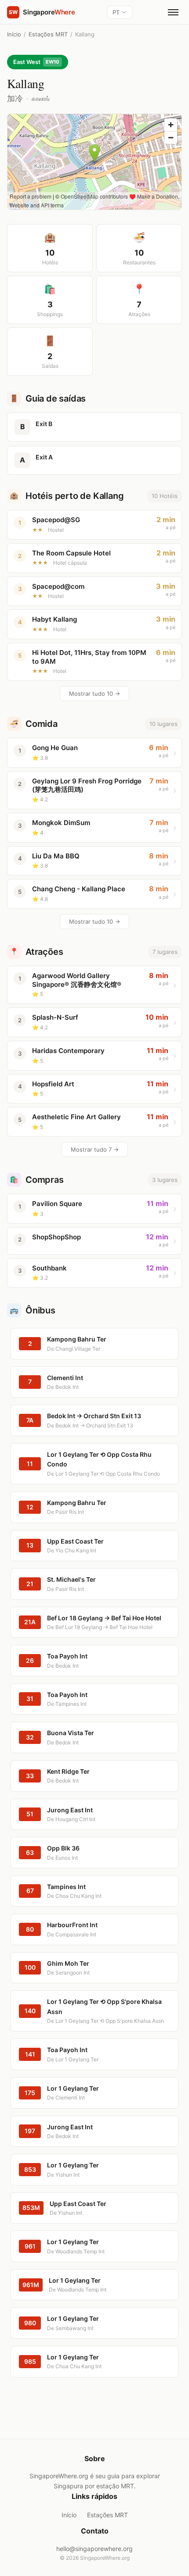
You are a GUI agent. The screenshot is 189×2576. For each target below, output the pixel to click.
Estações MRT (48, 34)
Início (14, 34)
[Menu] (173, 12)
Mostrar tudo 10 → (94, 694)
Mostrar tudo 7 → (95, 1149)
